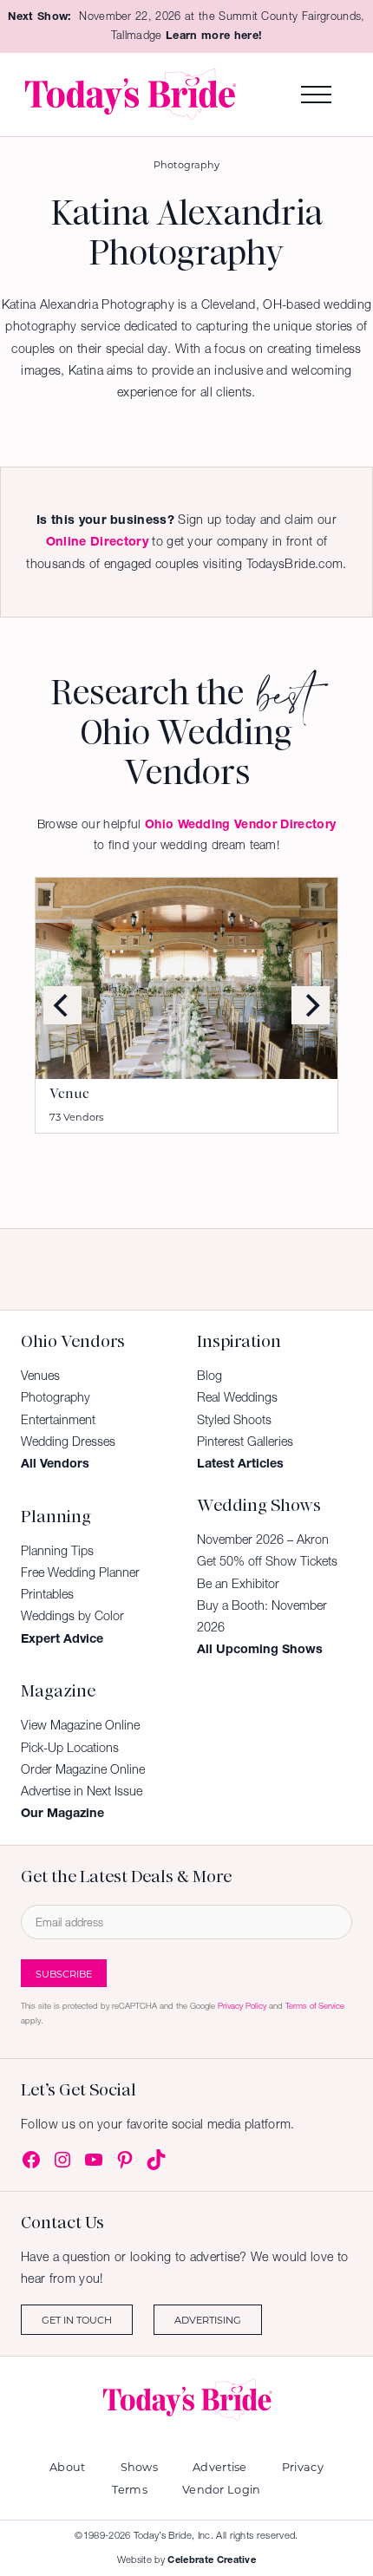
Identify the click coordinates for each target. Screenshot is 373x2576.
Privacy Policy (242, 2006)
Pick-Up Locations (70, 1748)
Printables (47, 1594)
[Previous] (62, 1005)
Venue (69, 1094)
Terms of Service (315, 2006)
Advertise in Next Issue (82, 1791)
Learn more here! (214, 35)
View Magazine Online (80, 1725)
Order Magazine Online (83, 1769)
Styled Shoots (234, 1420)
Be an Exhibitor (238, 1584)
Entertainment (58, 1420)
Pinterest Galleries (245, 1442)
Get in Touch (77, 2320)
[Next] (311, 1005)
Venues (40, 1376)
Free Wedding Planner (80, 1572)
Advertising (208, 2320)
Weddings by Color (72, 1616)
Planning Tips (57, 1551)
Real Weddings (237, 1397)
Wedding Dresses (68, 1442)
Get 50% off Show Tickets (267, 1561)
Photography (186, 164)
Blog (209, 1376)
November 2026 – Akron (263, 1540)
